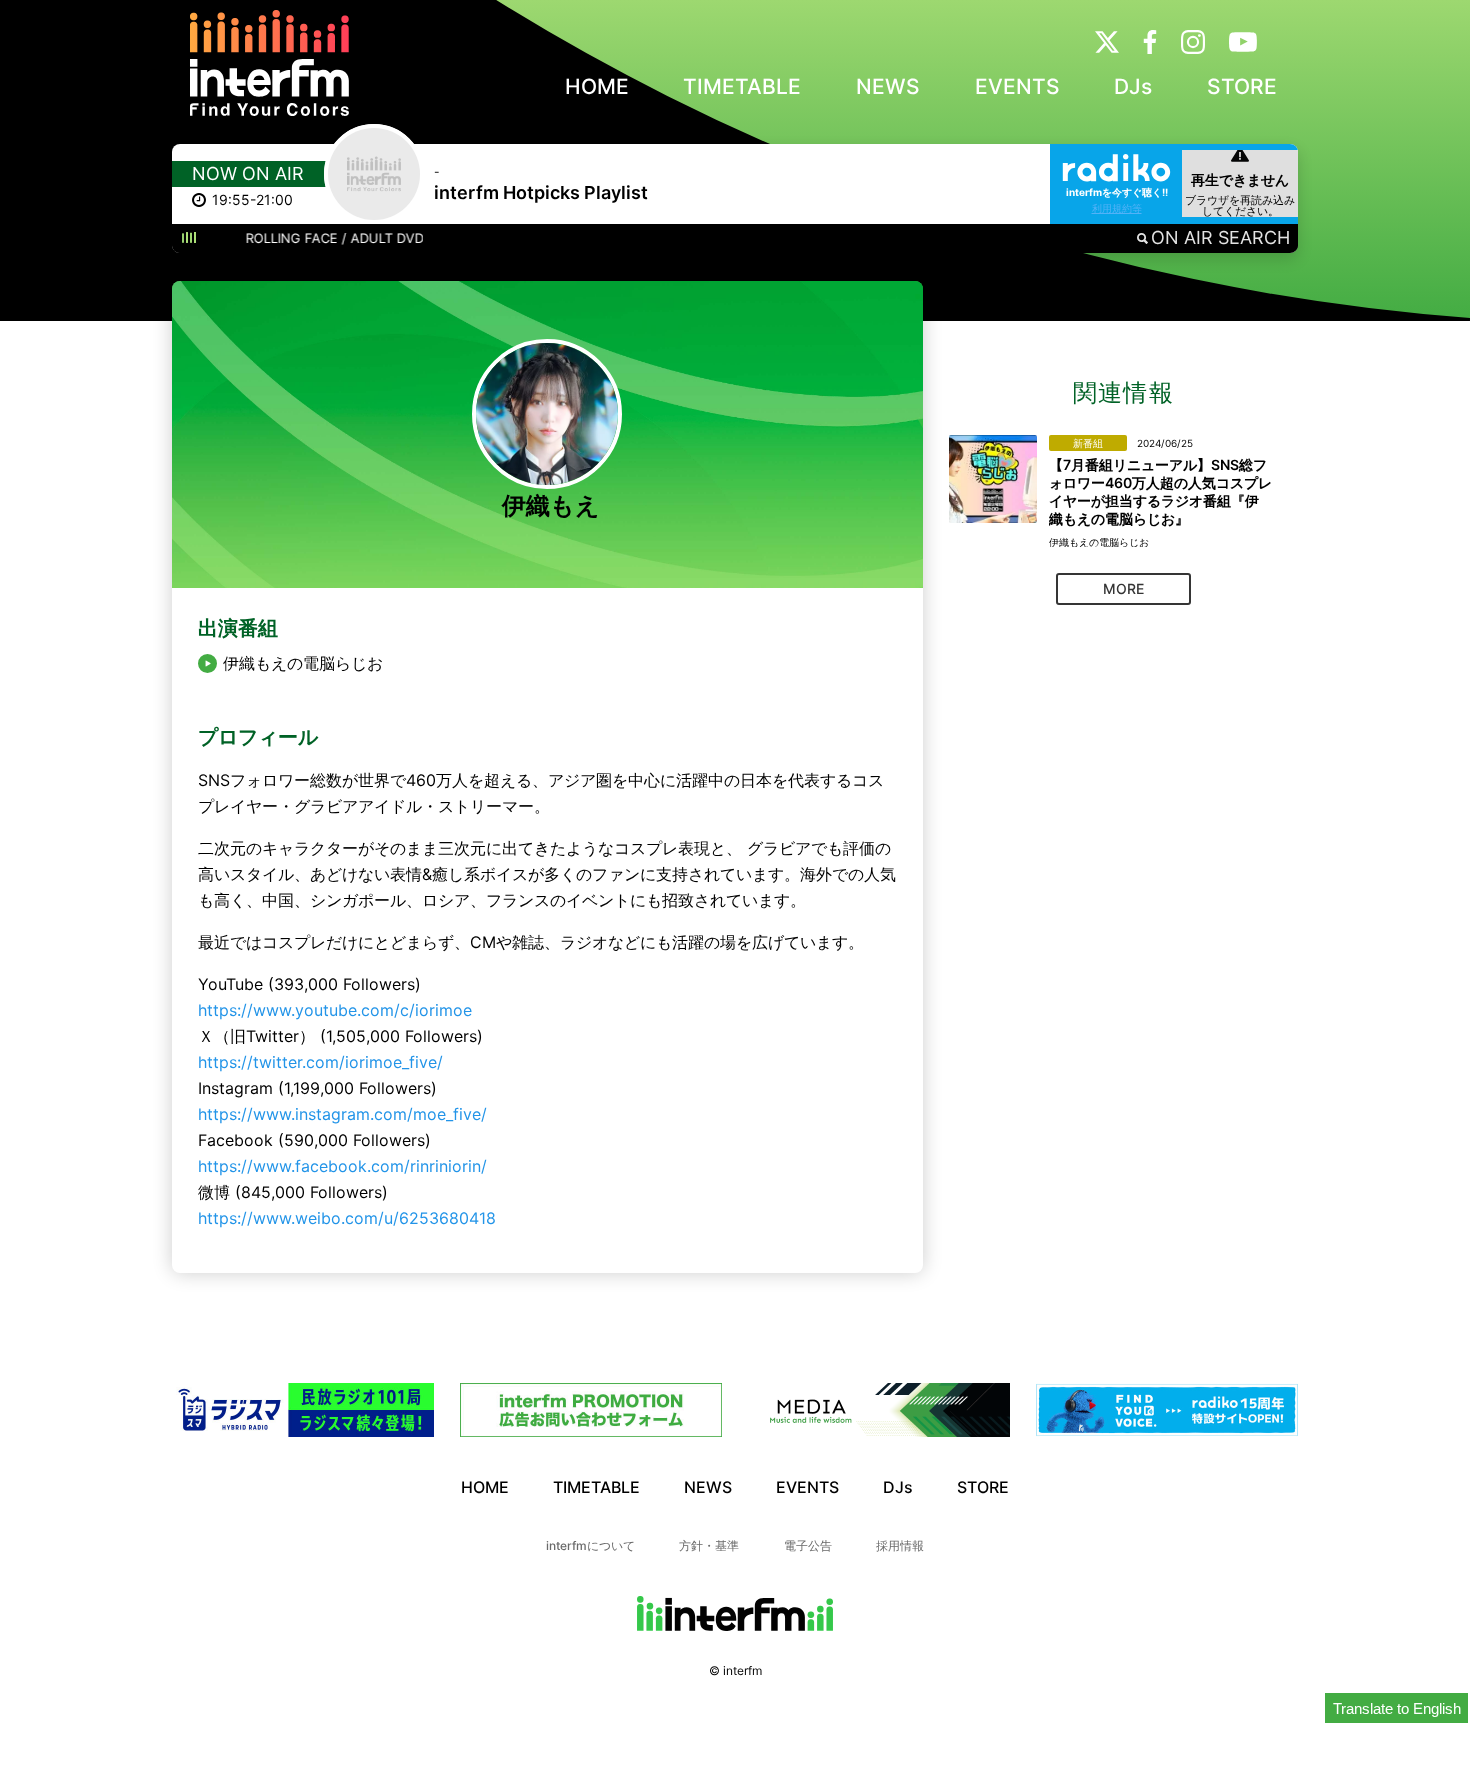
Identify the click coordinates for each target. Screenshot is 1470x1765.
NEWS (888, 86)
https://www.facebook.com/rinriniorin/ (342, 1166)
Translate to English (1397, 1708)
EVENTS (1017, 86)
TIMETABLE (742, 86)
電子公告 (808, 1545)
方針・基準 (709, 1545)
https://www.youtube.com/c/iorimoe (335, 1010)
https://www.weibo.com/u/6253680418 (347, 1218)
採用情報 (900, 1545)
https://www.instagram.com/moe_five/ (342, 1114)
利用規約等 (1117, 208)
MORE (1123, 588)
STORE (1242, 86)
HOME (597, 86)
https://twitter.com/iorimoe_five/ (320, 1062)
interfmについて (590, 1545)
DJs (1133, 86)
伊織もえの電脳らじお (303, 663)
